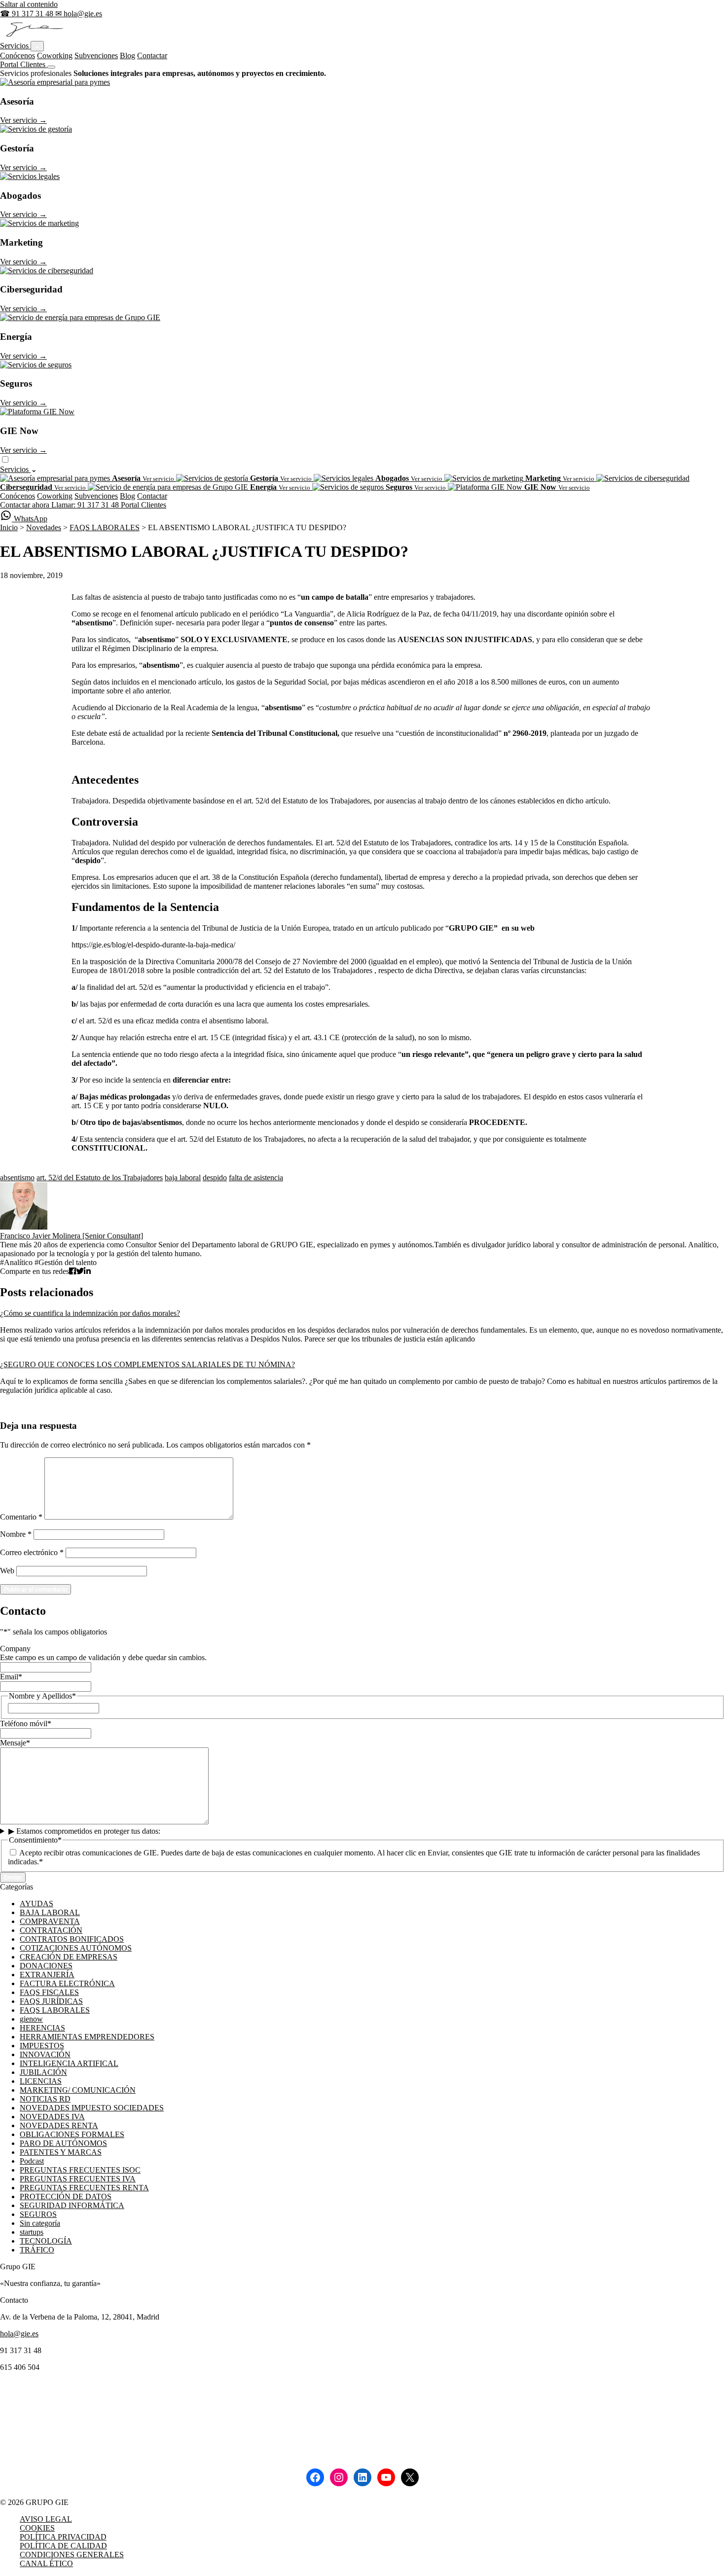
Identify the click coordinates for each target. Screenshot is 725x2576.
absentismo (17, 1178)
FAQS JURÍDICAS (51, 2001)
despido (215, 1178)
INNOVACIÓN (45, 2054)
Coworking (55, 55)
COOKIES (37, 2528)
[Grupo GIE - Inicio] (33, 36)
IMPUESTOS (42, 2046)
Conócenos (18, 55)
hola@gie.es (19, 2334)
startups (32, 2232)
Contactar (152, 55)
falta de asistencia (256, 1178)
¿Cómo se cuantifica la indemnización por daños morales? (90, 1313)
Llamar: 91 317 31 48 (86, 505)
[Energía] (80, 317)
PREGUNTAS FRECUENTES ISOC (80, 2170)
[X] (410, 2477)
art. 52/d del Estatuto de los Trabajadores (100, 1178)
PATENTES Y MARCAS (61, 2152)
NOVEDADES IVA (52, 2117)
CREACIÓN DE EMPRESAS (69, 1957)
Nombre (16, 1534)
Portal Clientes (24, 64)
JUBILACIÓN (43, 2072)
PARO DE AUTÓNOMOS (63, 2143)
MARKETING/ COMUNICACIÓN (78, 2090)
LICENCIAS (41, 2081)
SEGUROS (38, 2214)
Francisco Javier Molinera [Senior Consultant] (72, 1236)
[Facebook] (315, 2477)
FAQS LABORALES (105, 527)
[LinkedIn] (362, 2477)
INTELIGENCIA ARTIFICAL (69, 2063)
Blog (127, 55)
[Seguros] (36, 365)
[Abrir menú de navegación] (51, 67)
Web (7, 1571)
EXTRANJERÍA (47, 1975)
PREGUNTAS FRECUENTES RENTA (84, 2188)
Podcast (32, 2161)
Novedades (44, 527)
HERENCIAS (42, 2028)
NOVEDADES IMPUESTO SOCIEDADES (92, 2108)
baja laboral (183, 1178)
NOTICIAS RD (45, 2099)
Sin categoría (40, 2223)
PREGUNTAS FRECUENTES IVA (78, 2179)
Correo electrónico (32, 1552)
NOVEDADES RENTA (59, 2125)
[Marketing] (39, 223)
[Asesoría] (55, 82)
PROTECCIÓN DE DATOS (66, 2196)
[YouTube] (386, 2477)
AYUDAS (36, 1904)
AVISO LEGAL (46, 2519)
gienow (31, 2019)
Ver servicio (23, 120)
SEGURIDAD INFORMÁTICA (72, 2205)
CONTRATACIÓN (51, 1930)
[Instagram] (339, 2477)
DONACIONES (46, 1966)
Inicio (9, 527)
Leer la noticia (22, 1356)
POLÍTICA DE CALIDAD (63, 2546)
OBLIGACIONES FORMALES (72, 2134)
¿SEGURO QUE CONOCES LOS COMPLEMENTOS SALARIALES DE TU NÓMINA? (147, 1364)
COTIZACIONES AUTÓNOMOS (76, 1948)
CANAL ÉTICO (46, 2563)
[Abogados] (30, 176)
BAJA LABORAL (50, 1912)
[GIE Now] (37, 412)
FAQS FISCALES (49, 1992)
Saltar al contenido (29, 4)
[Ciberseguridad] (47, 271)
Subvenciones (96, 55)
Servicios (15, 46)
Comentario (21, 1517)
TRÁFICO (37, 2250)
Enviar (13, 1877)
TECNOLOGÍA (46, 2241)
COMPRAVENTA (50, 1921)
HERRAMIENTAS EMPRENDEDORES (87, 2037)
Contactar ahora (26, 505)
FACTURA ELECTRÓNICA (67, 1983)
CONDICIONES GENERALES (72, 2555)
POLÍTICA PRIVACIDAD (63, 2537)
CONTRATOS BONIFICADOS (72, 1939)
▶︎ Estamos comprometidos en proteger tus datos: (84, 1831)
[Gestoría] (36, 129)
